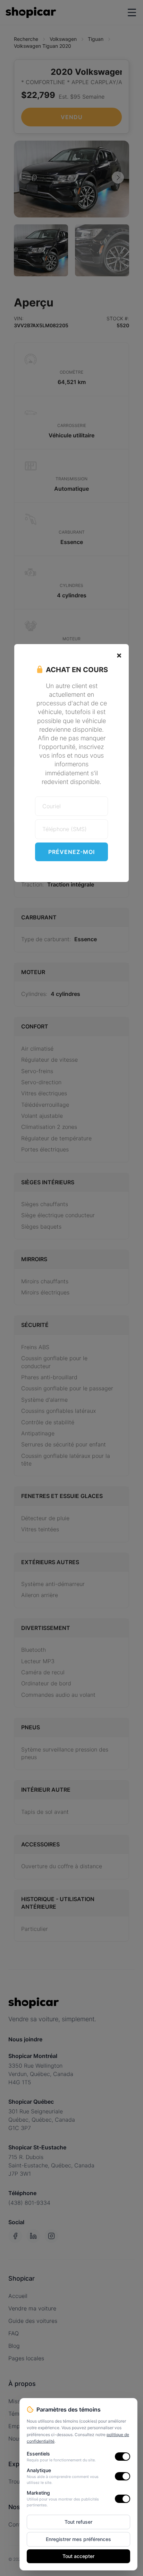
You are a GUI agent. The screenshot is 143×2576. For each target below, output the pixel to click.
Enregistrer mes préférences (78, 2539)
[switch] (123, 2457)
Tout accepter (78, 2556)
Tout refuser (78, 2522)
